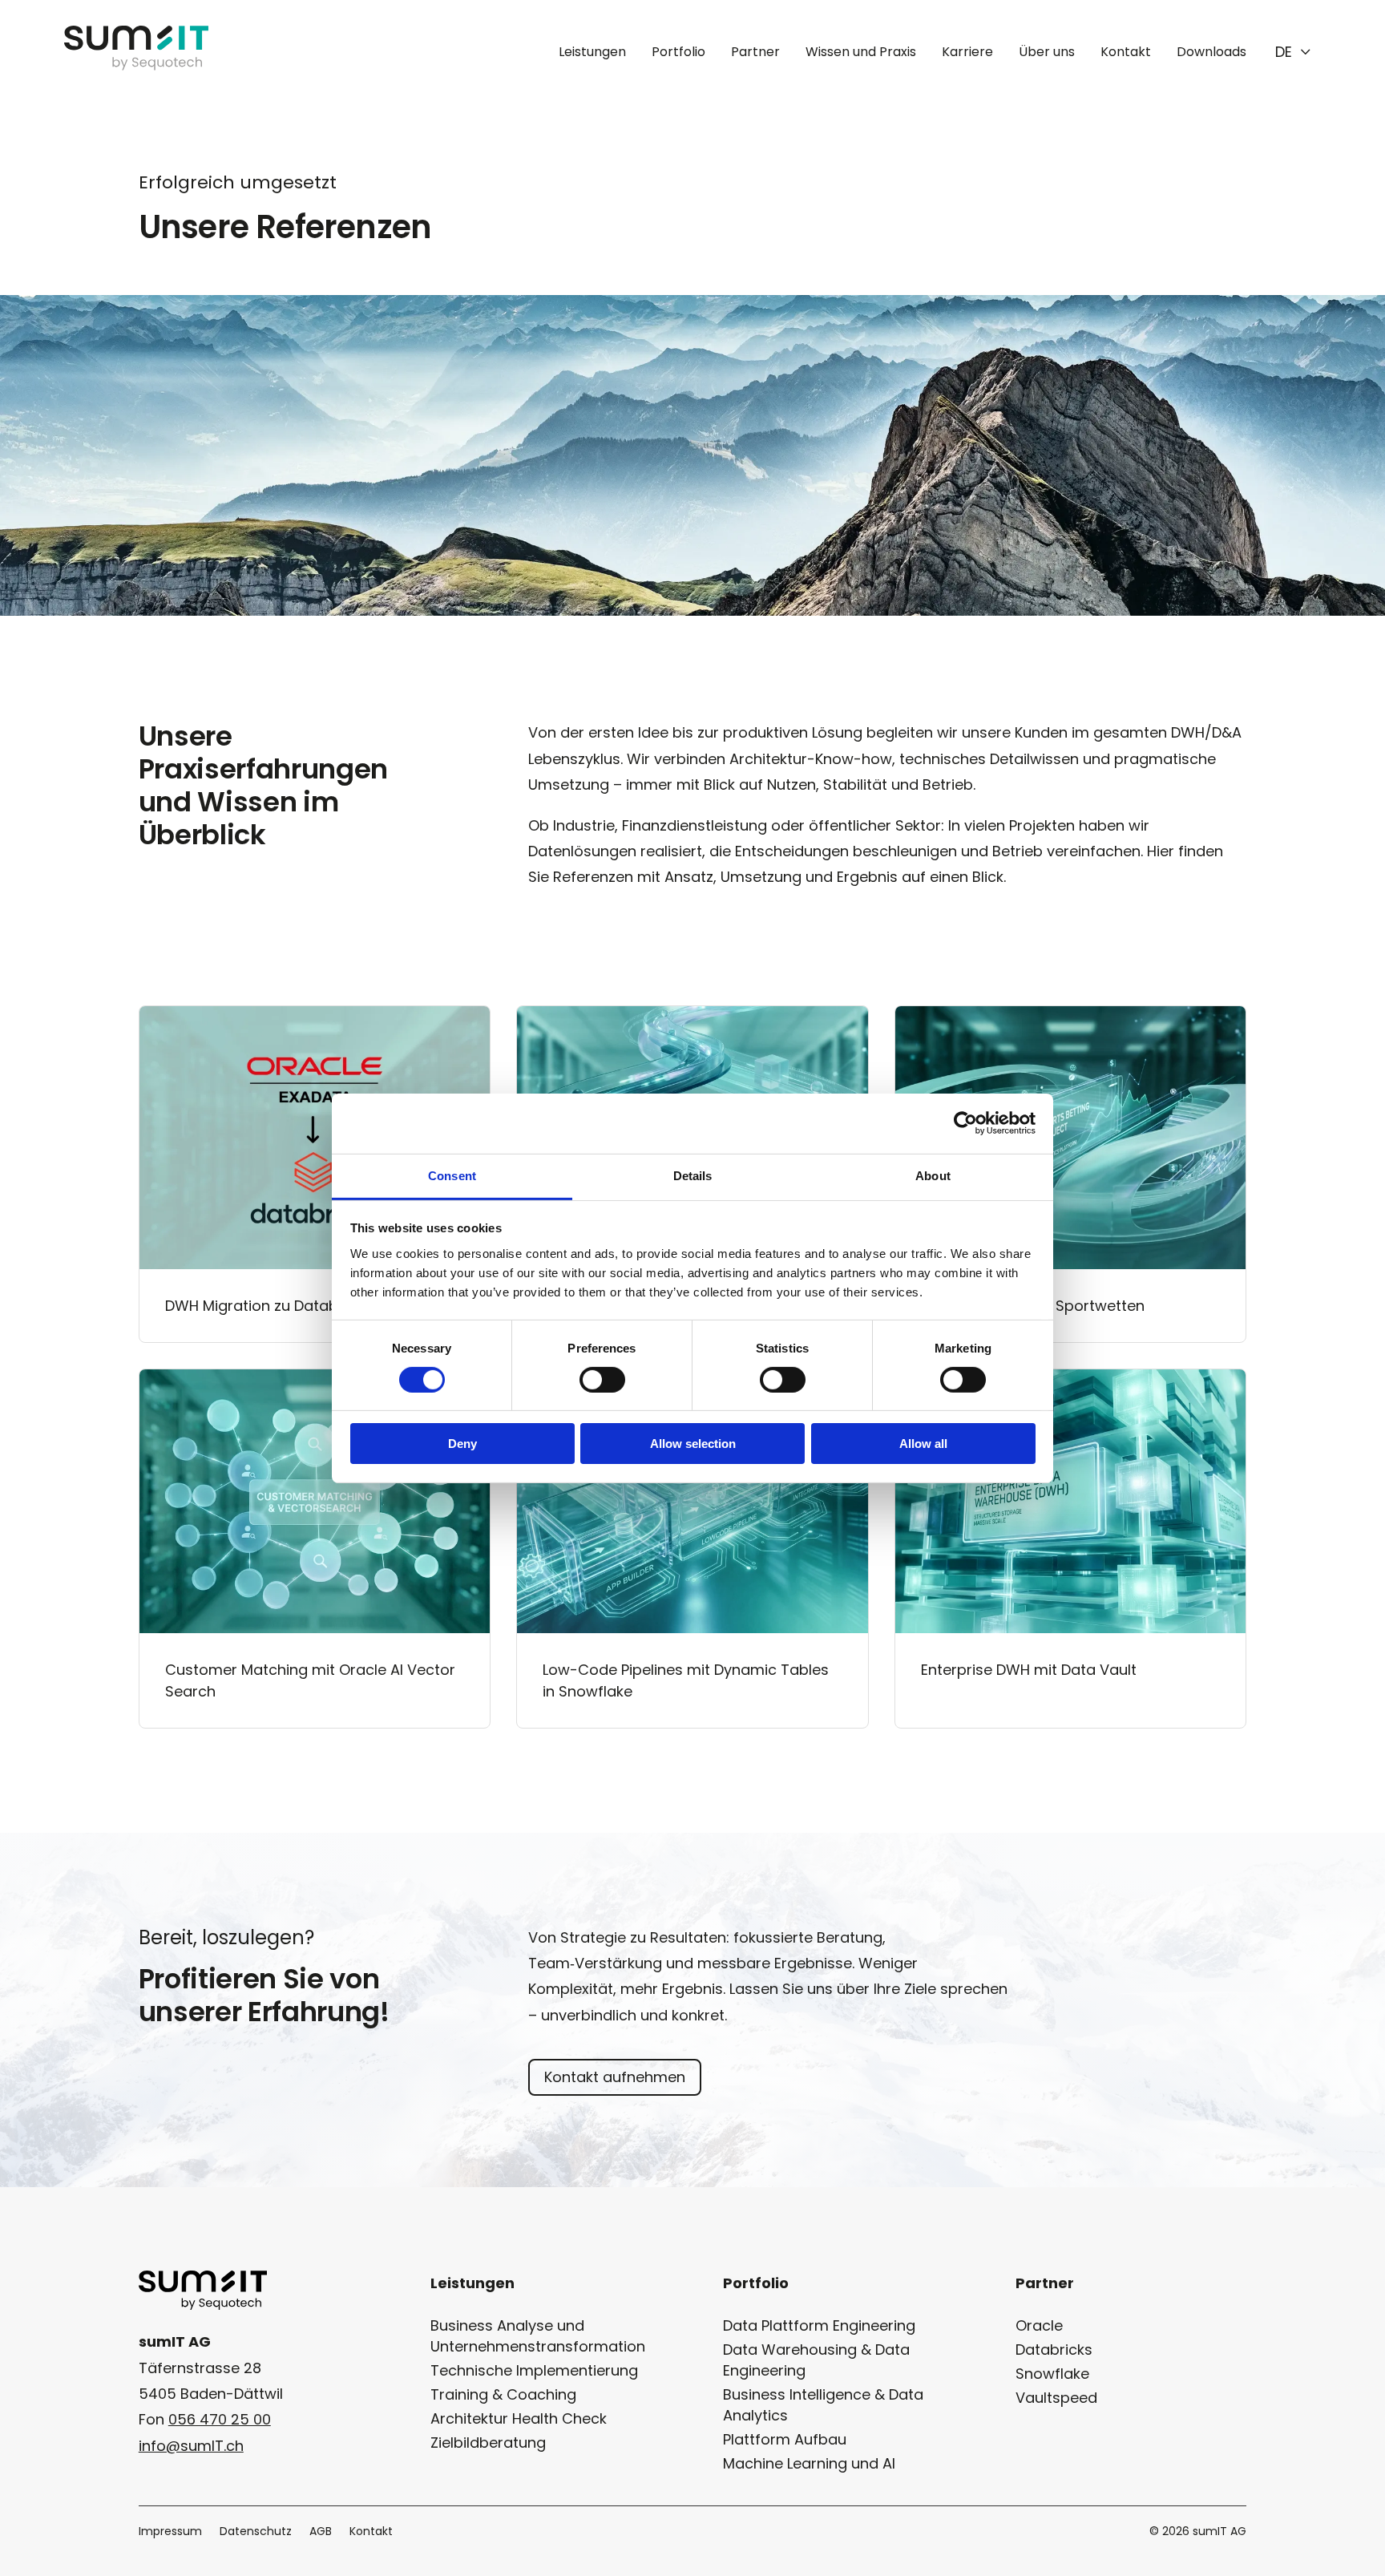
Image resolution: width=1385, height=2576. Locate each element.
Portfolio (678, 52)
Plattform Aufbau (785, 2439)
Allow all (923, 1444)
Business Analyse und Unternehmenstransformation (538, 2336)
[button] (1293, 52)
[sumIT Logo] (136, 65)
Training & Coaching (503, 2394)
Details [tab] (693, 1175)
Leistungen (592, 52)
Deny (462, 1444)
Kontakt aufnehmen (615, 2077)
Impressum (170, 2532)
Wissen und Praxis (861, 52)
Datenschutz (256, 2532)
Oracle (1039, 2325)
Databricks (1054, 2350)
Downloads (1211, 52)
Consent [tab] (452, 1175)
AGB (321, 2532)
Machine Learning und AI (809, 2463)
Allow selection (693, 1444)
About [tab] (933, 1175)
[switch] (602, 1380)
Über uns (1047, 52)
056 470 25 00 (220, 2419)
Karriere (967, 52)
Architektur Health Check (519, 2418)
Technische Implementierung (534, 2370)
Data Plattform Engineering (819, 2325)
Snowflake (1052, 2374)
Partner (755, 52)
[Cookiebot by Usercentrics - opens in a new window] (965, 1123)
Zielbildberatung (488, 2443)
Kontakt (1126, 52)
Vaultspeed (1056, 2398)
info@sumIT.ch (191, 2446)
